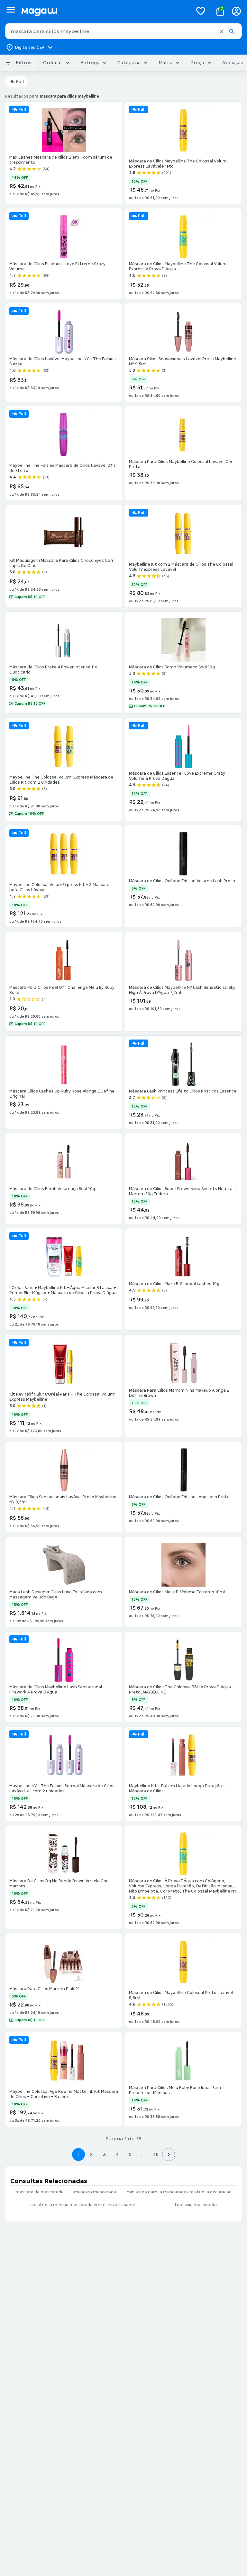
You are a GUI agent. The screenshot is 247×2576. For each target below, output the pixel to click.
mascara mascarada (95, 2192)
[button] (222, 31)
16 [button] (156, 2154)
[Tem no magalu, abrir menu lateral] (11, 10)
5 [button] (130, 2154)
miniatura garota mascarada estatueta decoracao (179, 2192)
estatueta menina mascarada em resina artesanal (82, 2205)
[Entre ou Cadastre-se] (236, 11)
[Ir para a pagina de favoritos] (201, 11)
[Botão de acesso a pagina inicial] (104, 11)
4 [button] (117, 2154)
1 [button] (78, 2154)
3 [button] (104, 2154)
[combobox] (123, 31)
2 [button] (91, 2154)
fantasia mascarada (196, 2205)
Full (20, 82)
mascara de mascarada (40, 2192)
